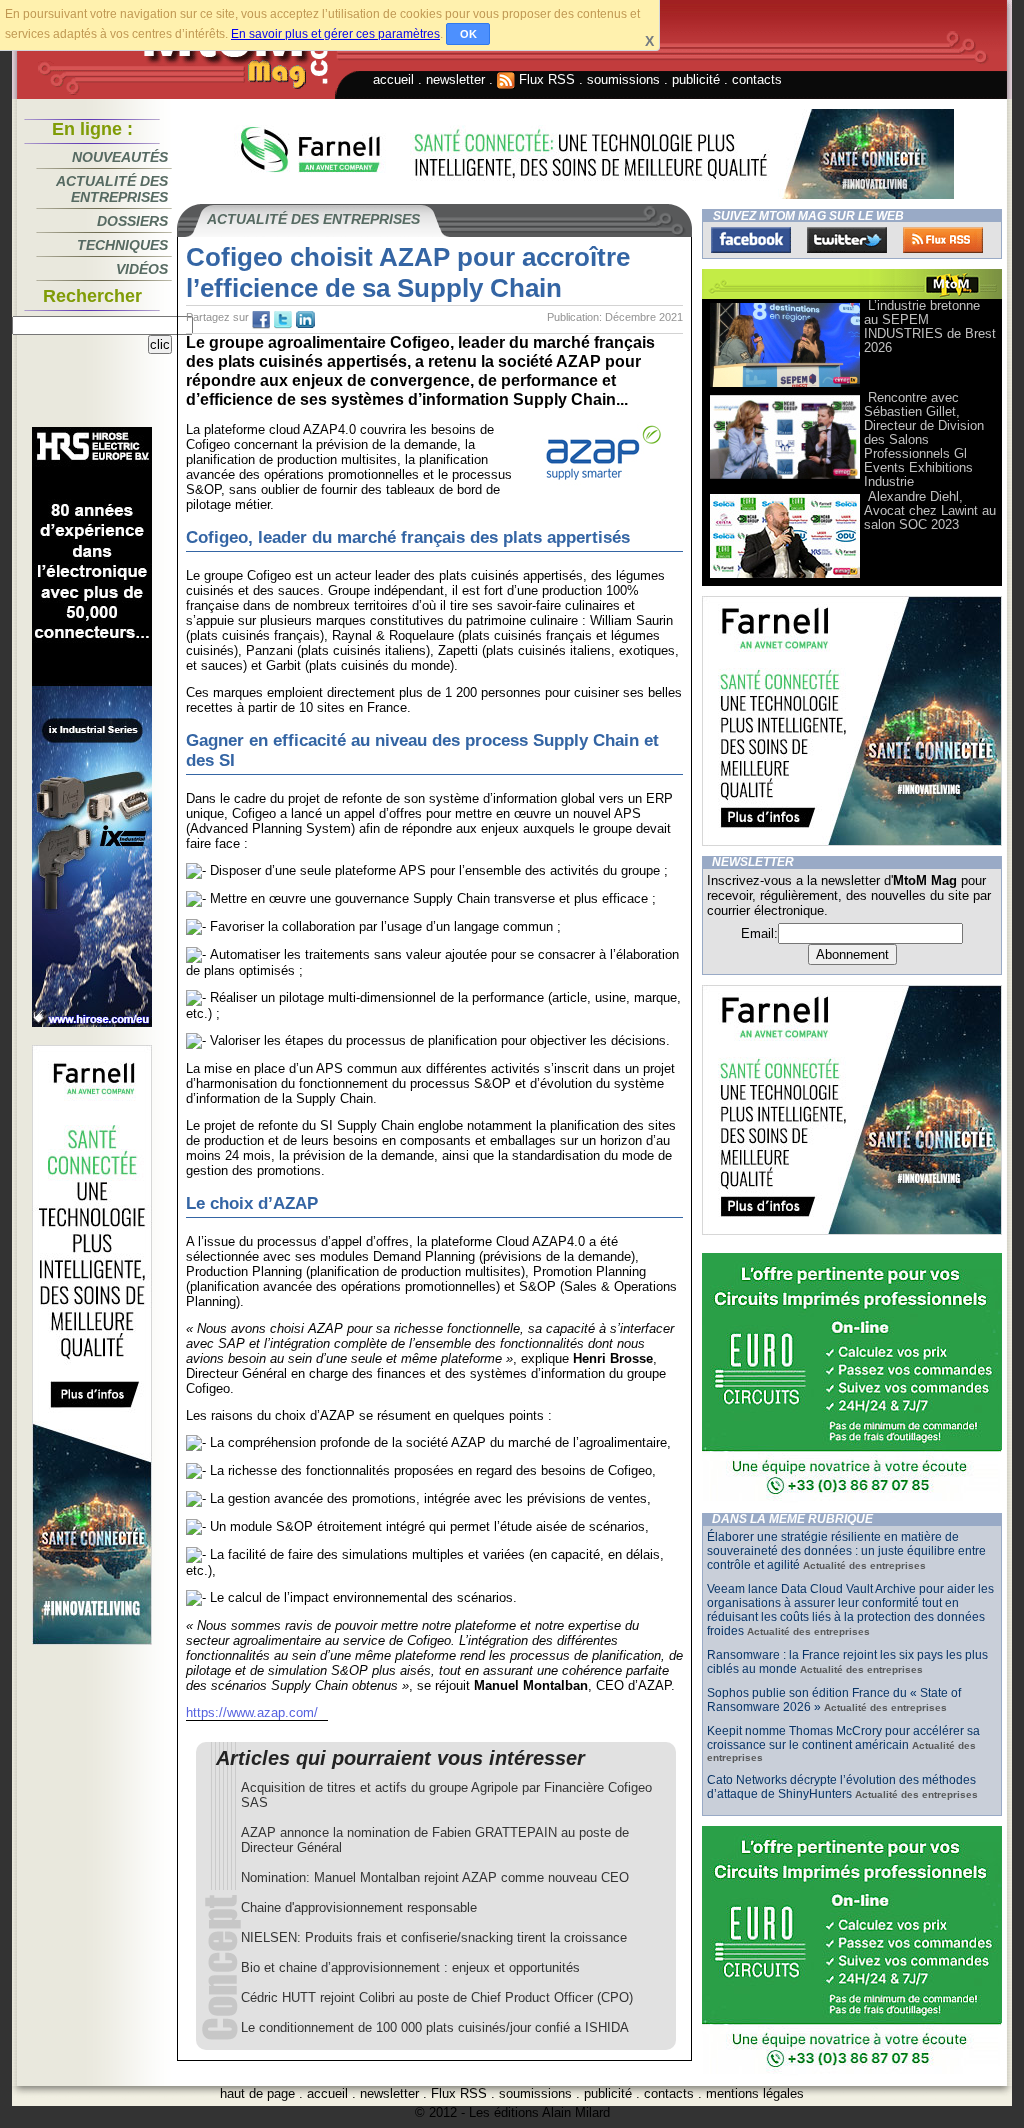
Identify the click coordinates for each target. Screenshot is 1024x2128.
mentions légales (755, 2093)
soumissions (623, 79)
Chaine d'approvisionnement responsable (359, 1907)
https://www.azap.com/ (252, 1712)
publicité (696, 79)
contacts (757, 79)
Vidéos (142, 269)
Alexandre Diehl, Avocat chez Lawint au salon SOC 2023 (930, 510)
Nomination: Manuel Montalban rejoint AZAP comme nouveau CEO (435, 1877)
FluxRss (943, 240)
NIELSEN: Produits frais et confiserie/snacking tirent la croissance (434, 1937)
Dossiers (132, 221)
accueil (393, 79)
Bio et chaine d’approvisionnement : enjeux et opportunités (410, 1967)
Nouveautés (120, 157)
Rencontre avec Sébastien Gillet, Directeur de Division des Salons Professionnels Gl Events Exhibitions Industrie (924, 439)
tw (283, 320)
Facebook (751, 240)
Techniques (122, 245)
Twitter (847, 240)
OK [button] (468, 34)
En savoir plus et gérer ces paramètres (335, 34)
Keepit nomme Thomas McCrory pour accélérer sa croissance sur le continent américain (843, 1738)
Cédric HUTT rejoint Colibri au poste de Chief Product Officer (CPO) (437, 1997)
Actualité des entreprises (112, 189)
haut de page (257, 2093)
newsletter (455, 79)
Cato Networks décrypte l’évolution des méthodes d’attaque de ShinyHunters (841, 1787)
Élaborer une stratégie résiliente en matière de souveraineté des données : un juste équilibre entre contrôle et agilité (846, 1551)
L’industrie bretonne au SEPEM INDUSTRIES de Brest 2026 (930, 326)
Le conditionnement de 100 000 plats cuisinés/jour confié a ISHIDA (435, 2027)
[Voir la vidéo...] (785, 385)
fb (261, 320)
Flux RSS (545, 79)
